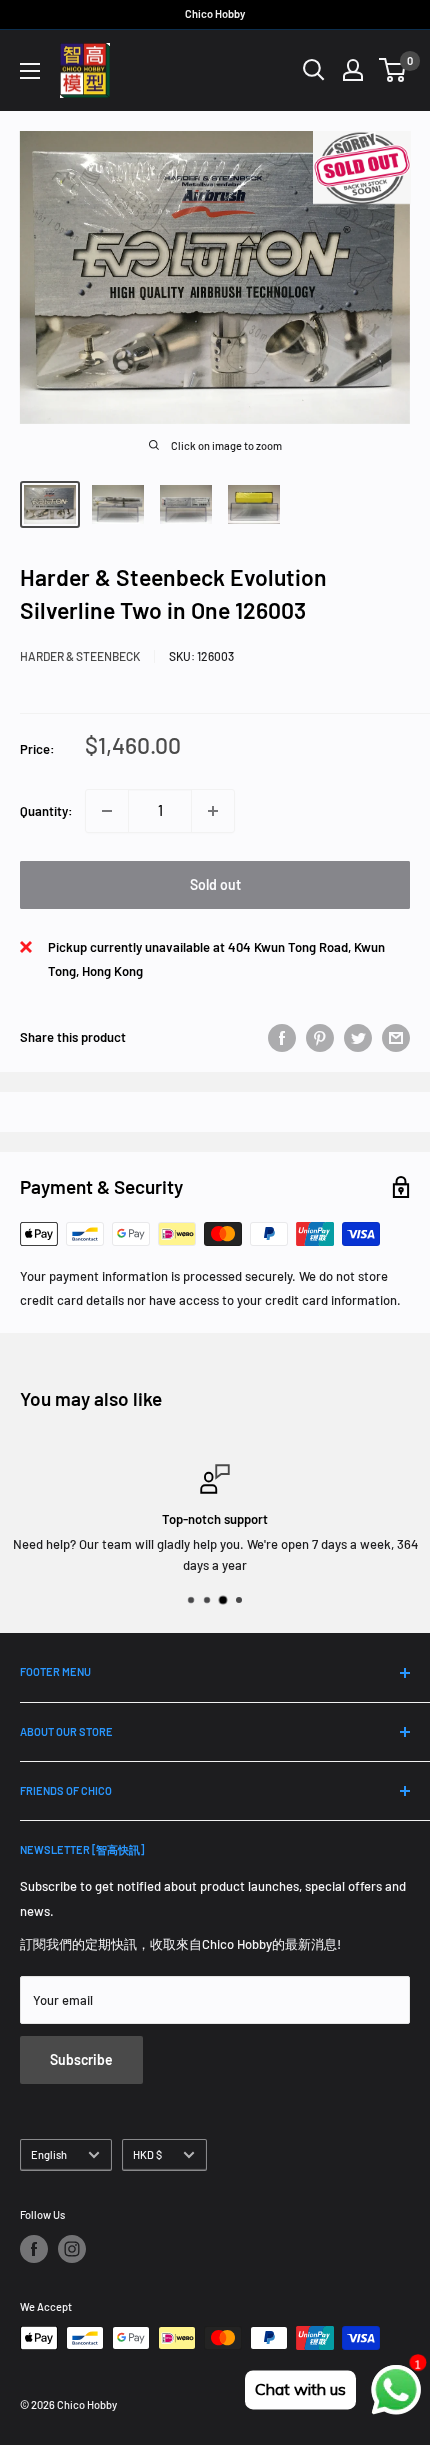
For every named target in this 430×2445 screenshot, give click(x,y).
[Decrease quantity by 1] (107, 811)
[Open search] (314, 70)
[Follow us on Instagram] (72, 2249)
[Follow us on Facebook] (34, 2249)
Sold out (215, 884)
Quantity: (46, 811)
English (49, 2154)
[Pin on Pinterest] (320, 1038)
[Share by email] (396, 1038)
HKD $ (147, 2154)
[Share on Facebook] (282, 1038)
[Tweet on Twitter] (358, 1038)
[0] (393, 70)
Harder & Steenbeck (80, 656)
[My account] (353, 70)
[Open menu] (30, 71)
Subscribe (81, 2059)
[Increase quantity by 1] (213, 811)
